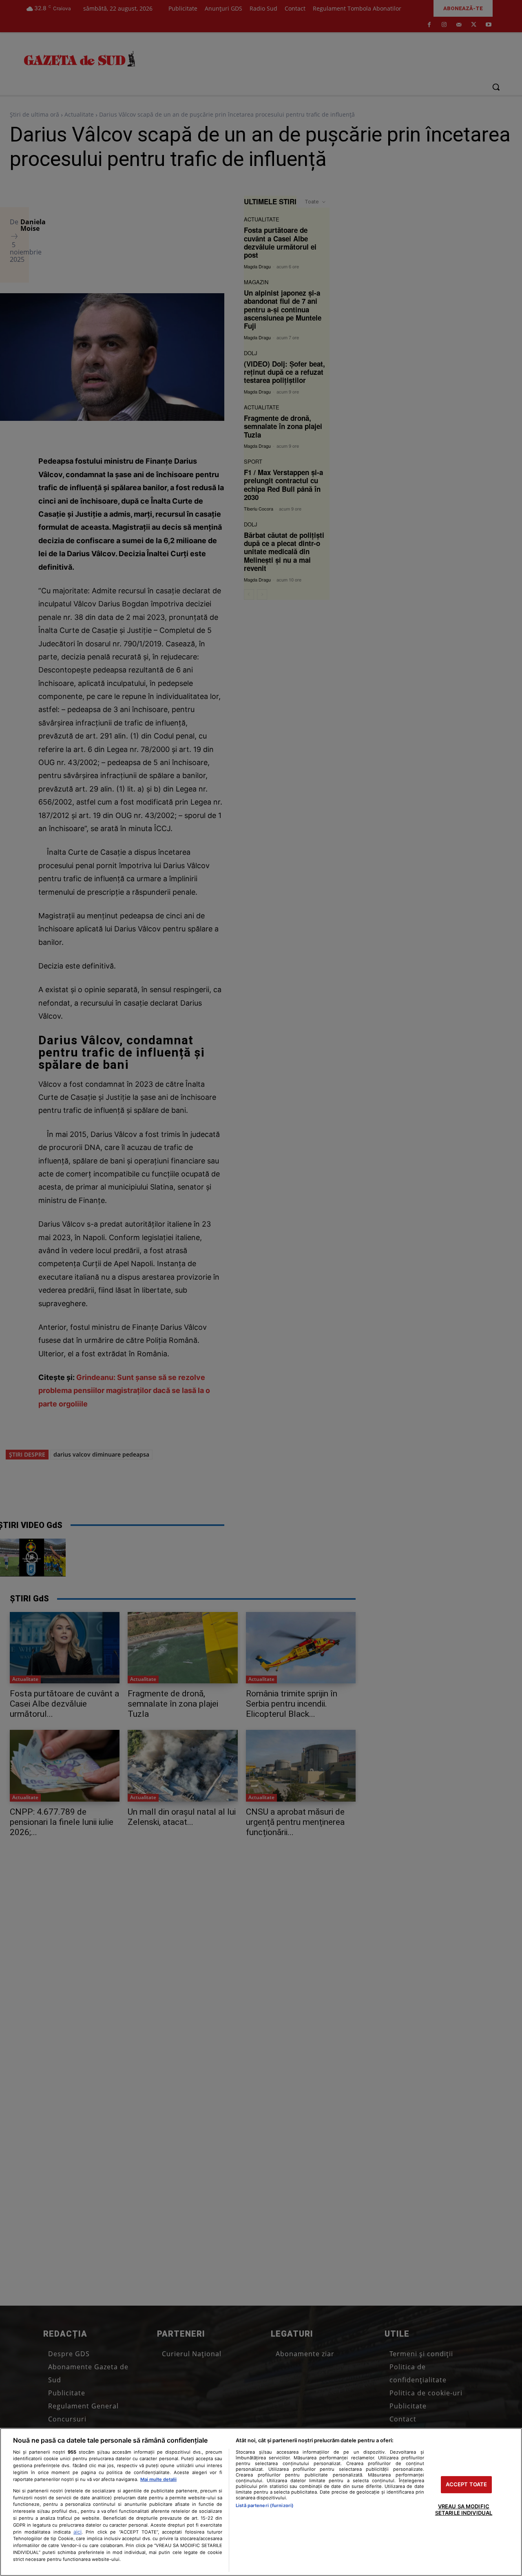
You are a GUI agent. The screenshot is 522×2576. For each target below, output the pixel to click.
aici (77, 2532)
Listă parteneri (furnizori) (265, 2505)
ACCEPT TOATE (467, 2485)
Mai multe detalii (158, 2479)
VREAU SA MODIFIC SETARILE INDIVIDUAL (464, 2510)
